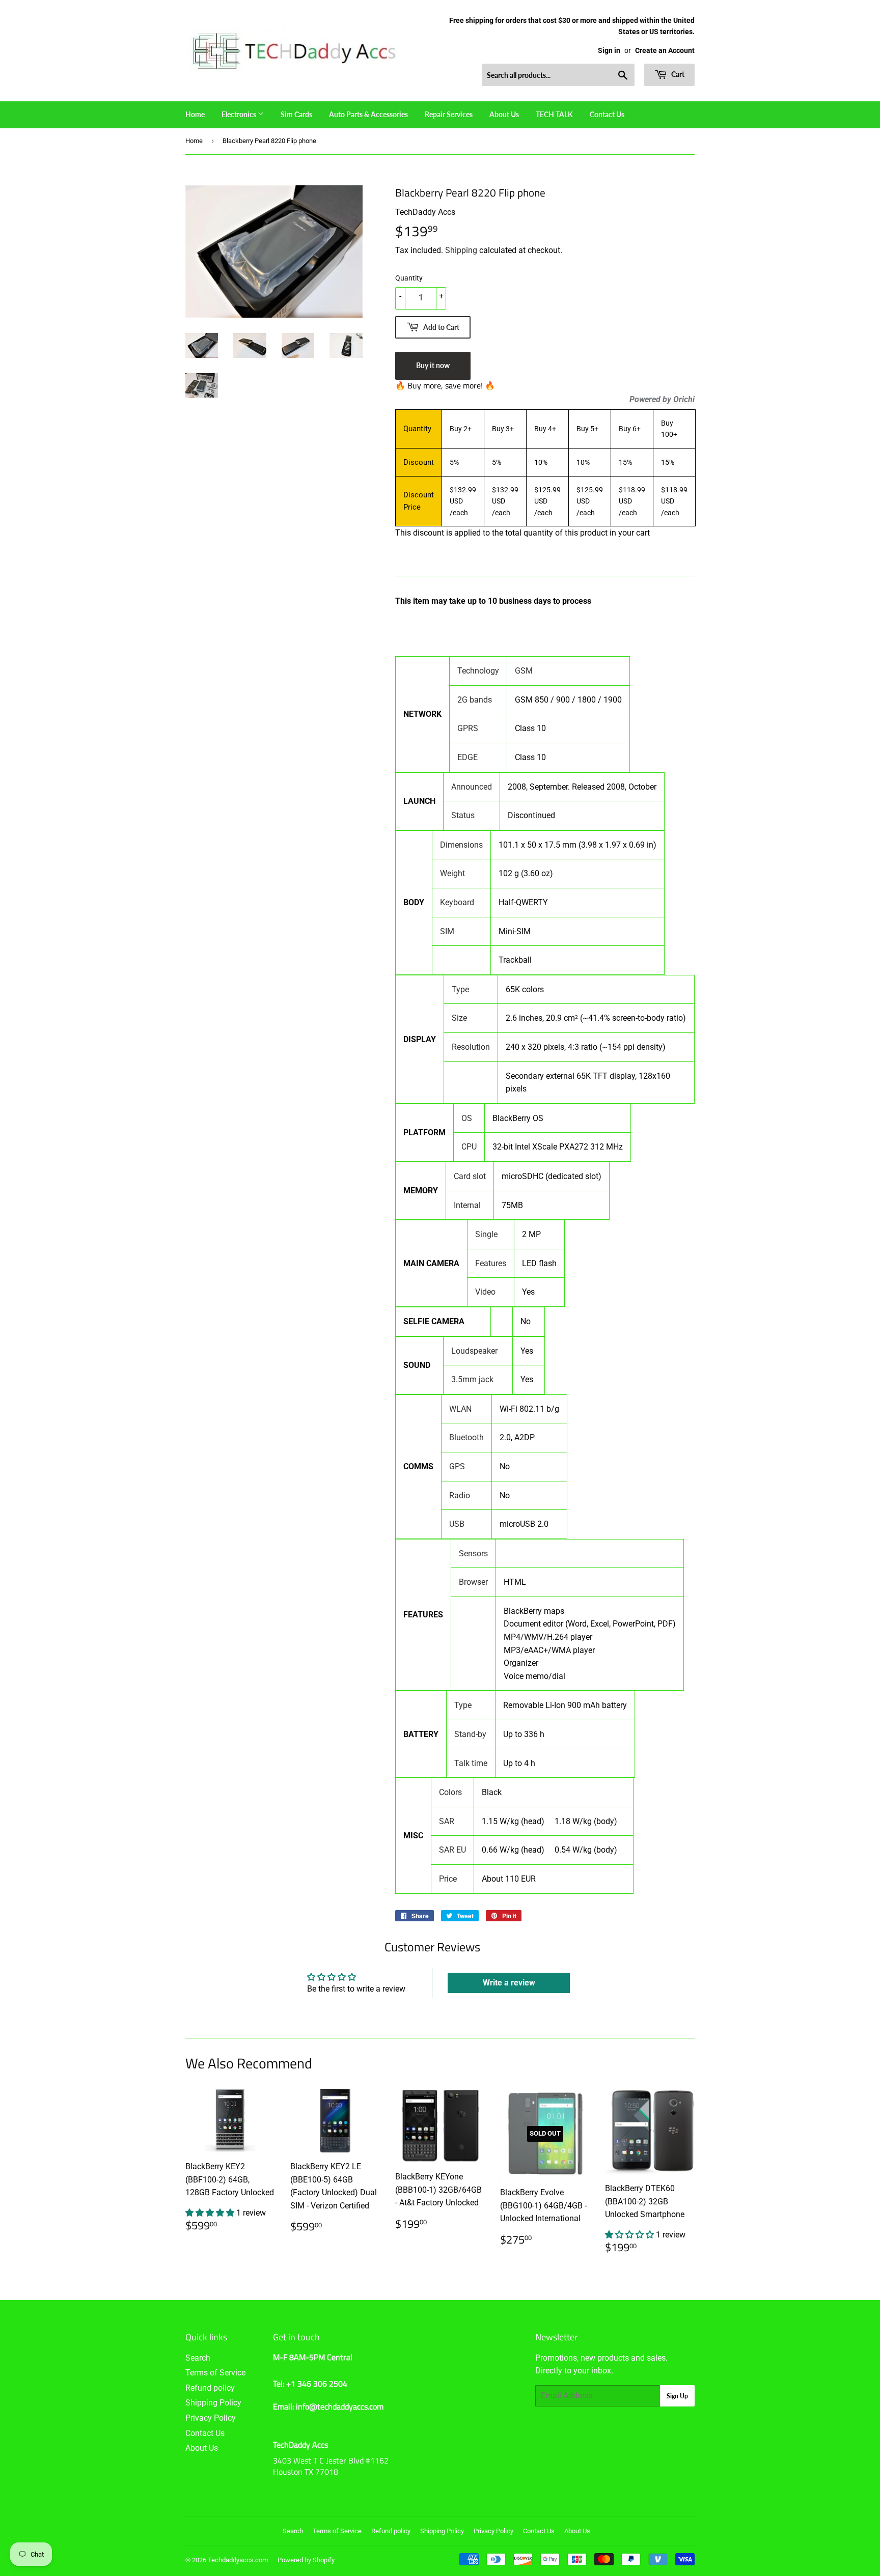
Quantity (409, 278)
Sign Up (677, 2396)
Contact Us (607, 114)
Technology (478, 671)
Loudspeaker (474, 1351)
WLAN (460, 1409)
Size (459, 1018)
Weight (452, 873)
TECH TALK (554, 114)
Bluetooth (466, 1437)
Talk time (471, 1763)
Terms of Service (215, 2373)
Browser (473, 1582)
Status (463, 815)
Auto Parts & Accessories (368, 114)
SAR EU (452, 1850)
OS (467, 1118)
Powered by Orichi (662, 400)
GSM (524, 671)
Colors (450, 1792)
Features (491, 1263)
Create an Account (665, 50)
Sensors (473, 1553)
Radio (460, 1495)
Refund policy (210, 2388)
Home (195, 114)
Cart (677, 74)
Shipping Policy (213, 2403)
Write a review (509, 1983)
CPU (469, 1147)
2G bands (475, 700)
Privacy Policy (211, 2418)
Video (485, 1292)
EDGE (468, 757)
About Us (504, 114)
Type (460, 989)
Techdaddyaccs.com (238, 2560)
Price (448, 1879)
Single (486, 1234)
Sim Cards (296, 114)
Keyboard (457, 902)
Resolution (471, 1047)
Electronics (240, 114)
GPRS (468, 728)
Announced (472, 787)
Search (198, 2358)
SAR (447, 1821)
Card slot (470, 1176)
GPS (457, 1466)
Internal (467, 1205)
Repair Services (449, 114)
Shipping (461, 250)
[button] (211, 2213)
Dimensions (461, 845)
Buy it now (433, 365)
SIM (447, 931)
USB (457, 1524)
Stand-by (470, 1734)
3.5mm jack (472, 1379)
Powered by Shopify (306, 2560)
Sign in (609, 50)
